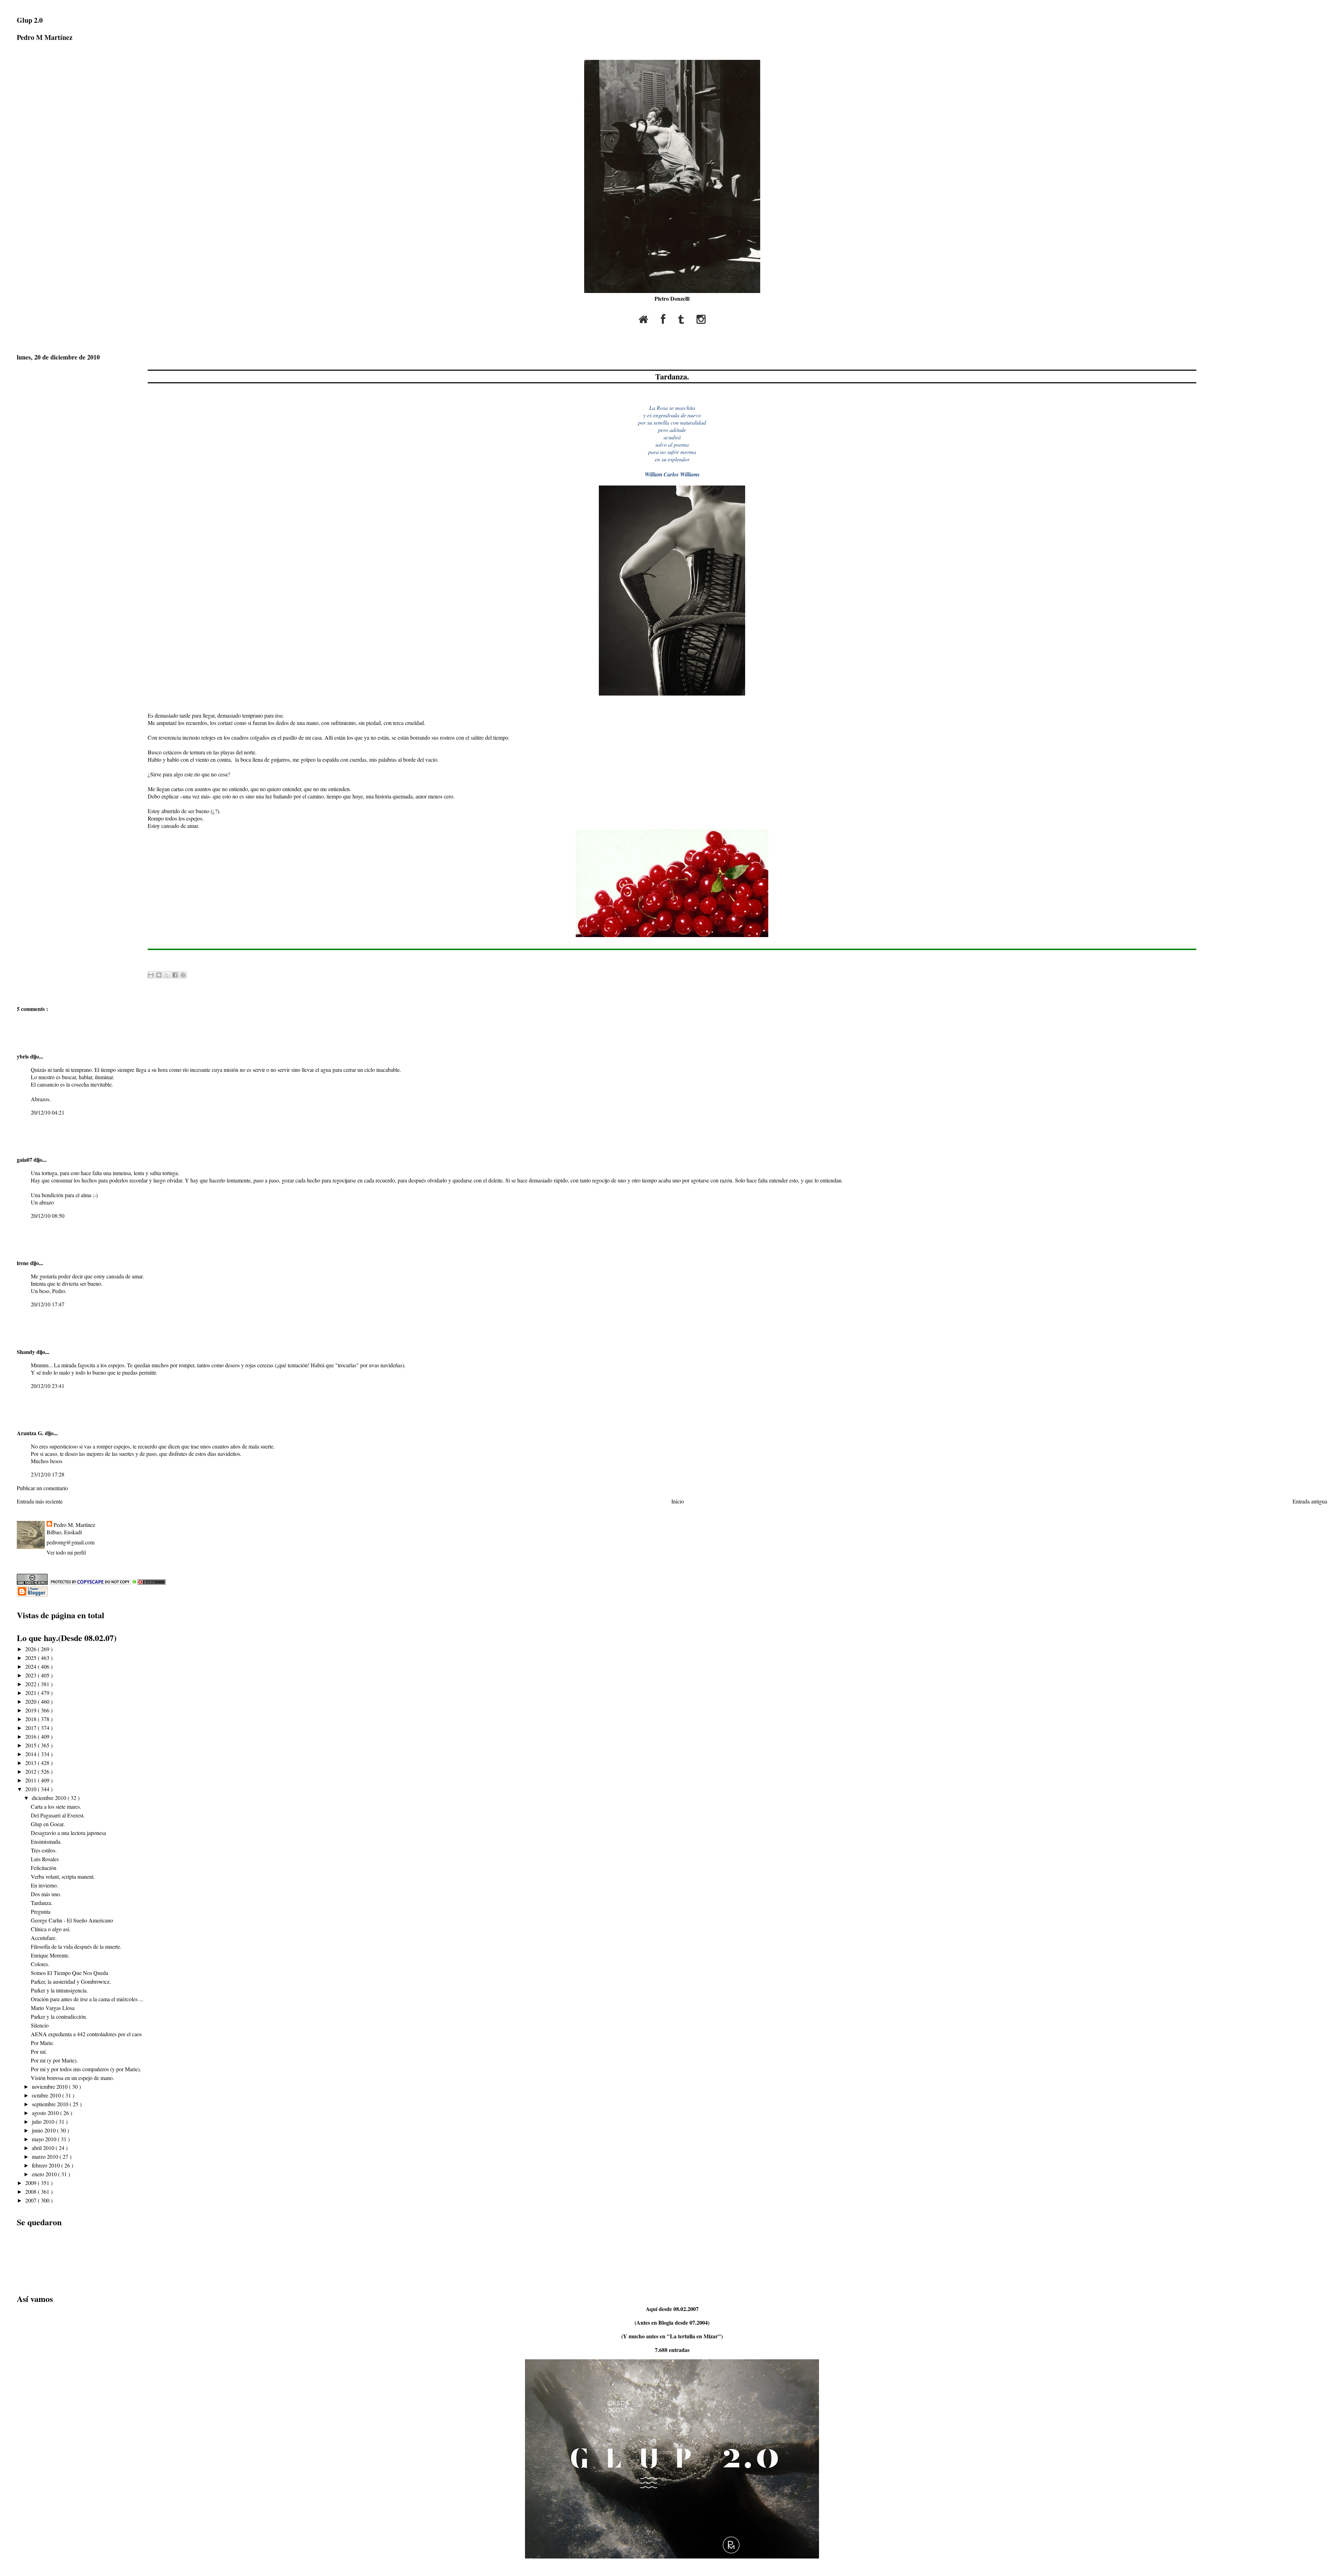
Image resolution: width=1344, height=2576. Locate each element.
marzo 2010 (46, 2156)
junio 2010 (44, 2130)
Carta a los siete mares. (56, 1806)
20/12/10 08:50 (48, 1216)
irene (23, 1263)
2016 (31, 1736)
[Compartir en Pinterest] (183, 975)
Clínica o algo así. (51, 1929)
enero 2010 (45, 2174)
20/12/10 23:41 (48, 1386)
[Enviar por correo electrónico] (151, 975)
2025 (31, 1658)
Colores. (40, 1964)
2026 (31, 1649)
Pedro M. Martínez (74, 1525)
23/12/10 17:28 (48, 1474)
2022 (31, 1684)
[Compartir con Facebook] (175, 975)
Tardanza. (672, 376)
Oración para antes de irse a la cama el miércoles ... (87, 1999)
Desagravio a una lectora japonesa (68, 1833)
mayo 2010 (45, 2139)
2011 (31, 1780)
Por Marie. (43, 2043)
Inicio (678, 1501)
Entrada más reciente (40, 1501)
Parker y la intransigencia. (59, 1990)
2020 (31, 1701)
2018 (31, 1719)
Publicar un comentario (42, 1488)
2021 (31, 1693)
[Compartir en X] (167, 975)
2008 (31, 2191)
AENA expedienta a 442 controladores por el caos (86, 2034)
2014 (31, 1754)
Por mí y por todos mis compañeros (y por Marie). (86, 2069)
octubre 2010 (47, 2095)
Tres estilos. (44, 1850)
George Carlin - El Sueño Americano (72, 1920)
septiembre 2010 (51, 2104)
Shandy (27, 1352)
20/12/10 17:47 (48, 1304)
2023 (31, 1675)
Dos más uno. (46, 1894)
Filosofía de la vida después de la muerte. (76, 1946)
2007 (31, 2200)
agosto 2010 (46, 2113)
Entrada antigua (1310, 1501)
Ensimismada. (46, 1841)
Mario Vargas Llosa (53, 2008)
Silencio (40, 2025)
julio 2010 (44, 2121)
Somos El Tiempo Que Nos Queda (69, 1973)
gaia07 (25, 1160)
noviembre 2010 (50, 2086)
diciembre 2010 (50, 1798)
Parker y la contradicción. (59, 2016)
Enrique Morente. (50, 1955)
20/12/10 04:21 (48, 1112)
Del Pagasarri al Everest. (58, 1815)
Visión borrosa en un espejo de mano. (72, 2078)
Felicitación (44, 1868)
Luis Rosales (45, 1859)
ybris (23, 1056)
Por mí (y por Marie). (54, 2060)
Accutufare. (44, 1938)
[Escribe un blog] (159, 975)
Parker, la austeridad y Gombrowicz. (71, 1981)
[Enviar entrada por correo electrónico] (149, 959)
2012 (31, 1771)
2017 (31, 1728)
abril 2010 (44, 2148)
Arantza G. (31, 1433)
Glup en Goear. (48, 1824)
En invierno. (44, 1885)
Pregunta (41, 1911)
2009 (31, 2183)
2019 (31, 1710)
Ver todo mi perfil (66, 1552)
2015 (31, 1745)
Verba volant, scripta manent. (63, 1876)
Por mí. (39, 2051)
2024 (31, 1666)
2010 (31, 1789)
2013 (31, 1763)
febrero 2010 (47, 2165)
